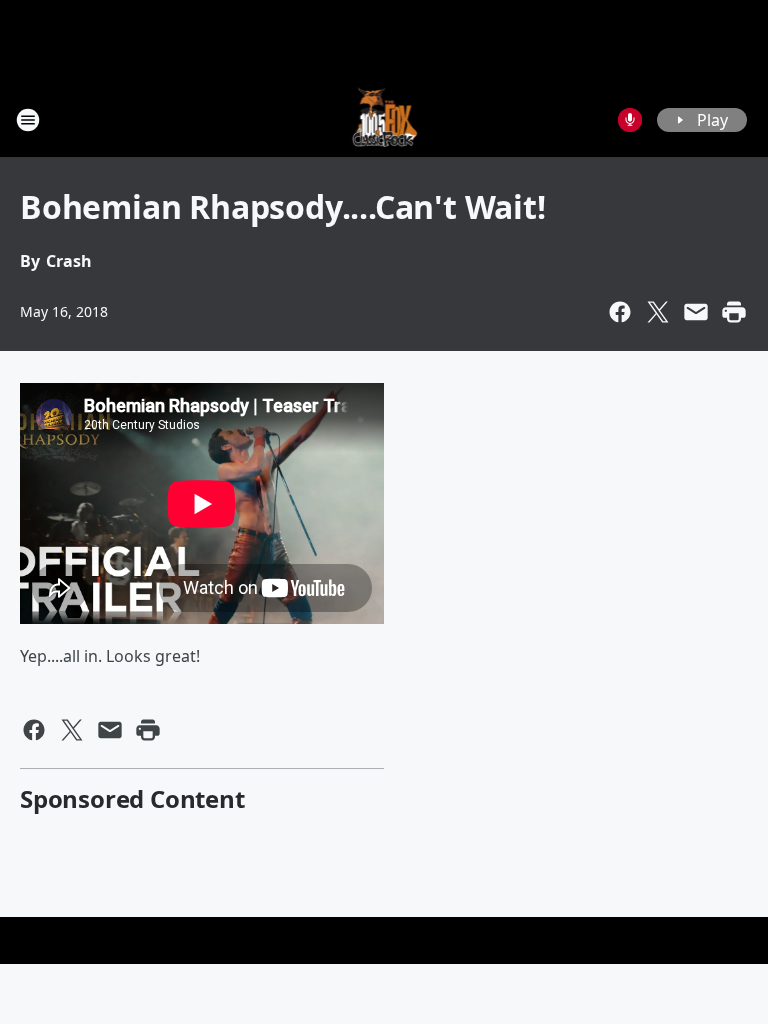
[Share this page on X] (658, 312)
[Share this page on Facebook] (620, 312)
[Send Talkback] (630, 120)
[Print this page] (734, 312)
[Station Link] (384, 119)
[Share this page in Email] (696, 312)
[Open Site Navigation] (28, 120)
